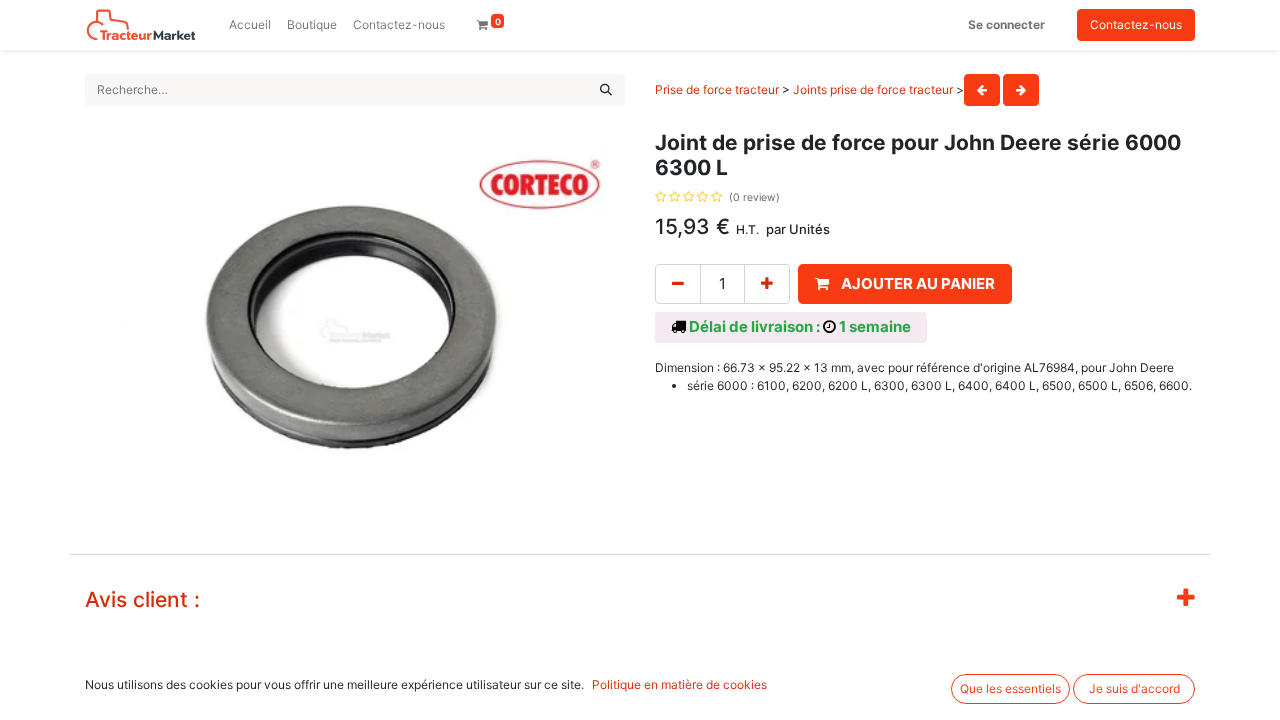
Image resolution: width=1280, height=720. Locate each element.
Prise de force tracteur (717, 89)
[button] (905, 284)
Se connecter (1006, 24)
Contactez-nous (1136, 24)
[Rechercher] (606, 90)
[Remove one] (678, 284)
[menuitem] (250, 25)
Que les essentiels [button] (1010, 688)
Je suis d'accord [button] (1134, 688)
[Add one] (767, 284)
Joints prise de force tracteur (873, 89)
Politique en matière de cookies (679, 684)
